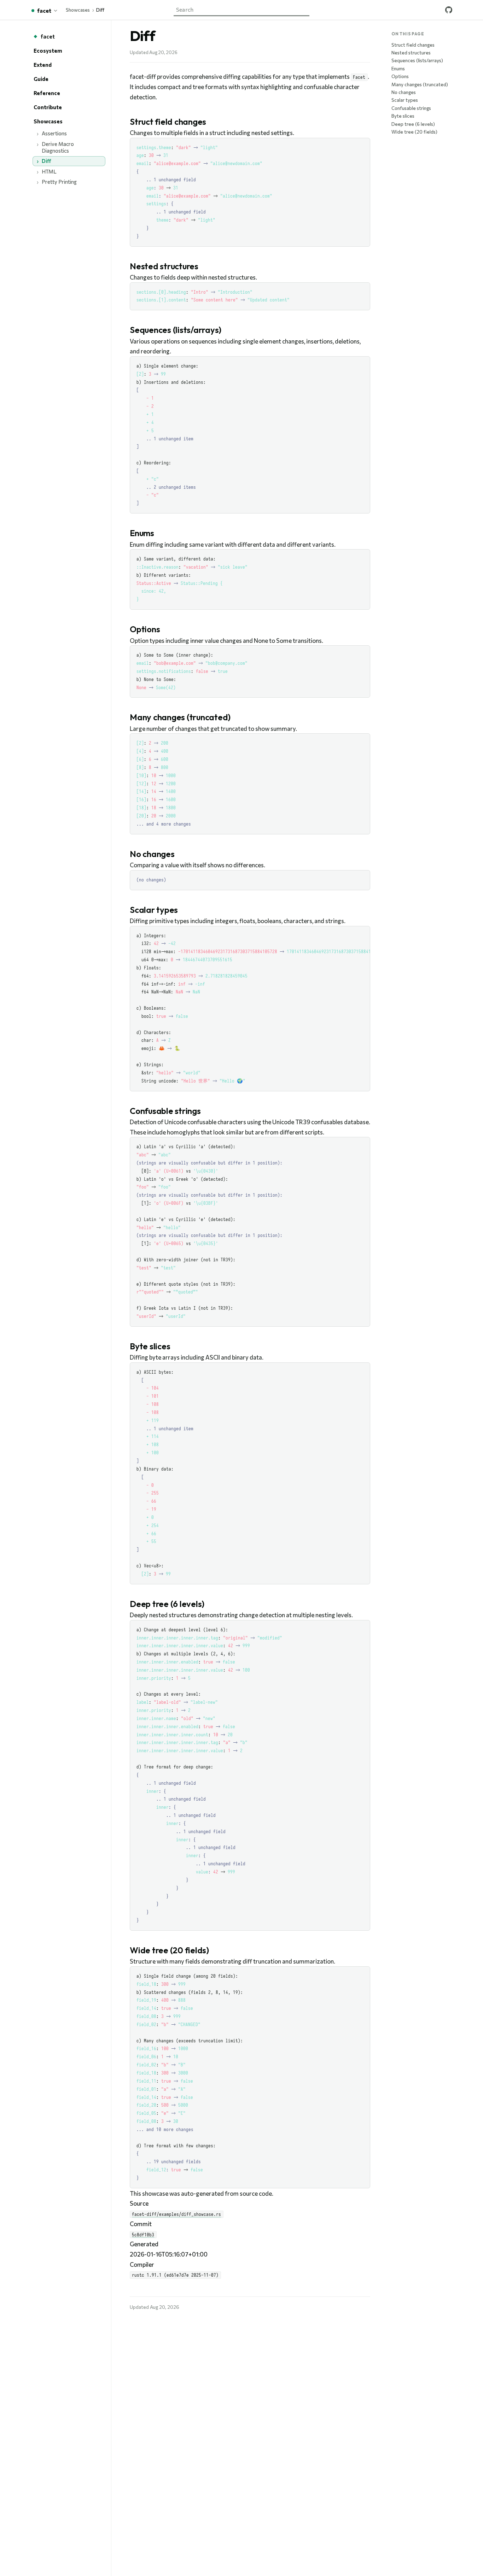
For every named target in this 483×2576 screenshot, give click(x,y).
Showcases (78, 10)
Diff (46, 161)
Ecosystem (48, 51)
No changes (404, 92)
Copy (358, 144)
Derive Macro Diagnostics (58, 147)
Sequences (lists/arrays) (417, 60)
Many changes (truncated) (420, 84)
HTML (49, 171)
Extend (43, 65)
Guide (41, 79)
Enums (398, 68)
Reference (47, 93)
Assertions (54, 133)
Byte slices (403, 116)
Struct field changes (413, 45)
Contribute (48, 107)
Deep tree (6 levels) (413, 124)
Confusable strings (411, 108)
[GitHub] (449, 10)
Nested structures (411, 52)
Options (400, 76)
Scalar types (405, 100)
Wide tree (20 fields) (414, 132)
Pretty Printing (59, 182)
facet (48, 36)
